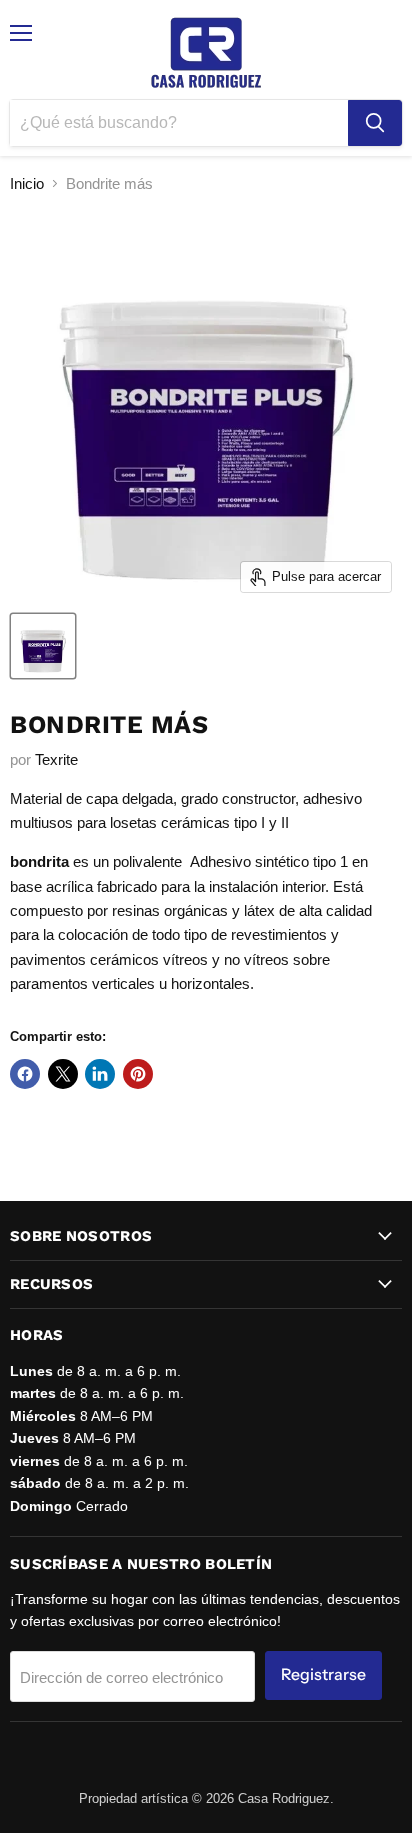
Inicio (27, 183)
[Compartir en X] (63, 1074)
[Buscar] (375, 123)
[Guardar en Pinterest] (138, 1074)
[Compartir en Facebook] (25, 1074)
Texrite (56, 759)
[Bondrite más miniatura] (43, 646)
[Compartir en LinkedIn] (100, 1074)
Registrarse (323, 1674)
